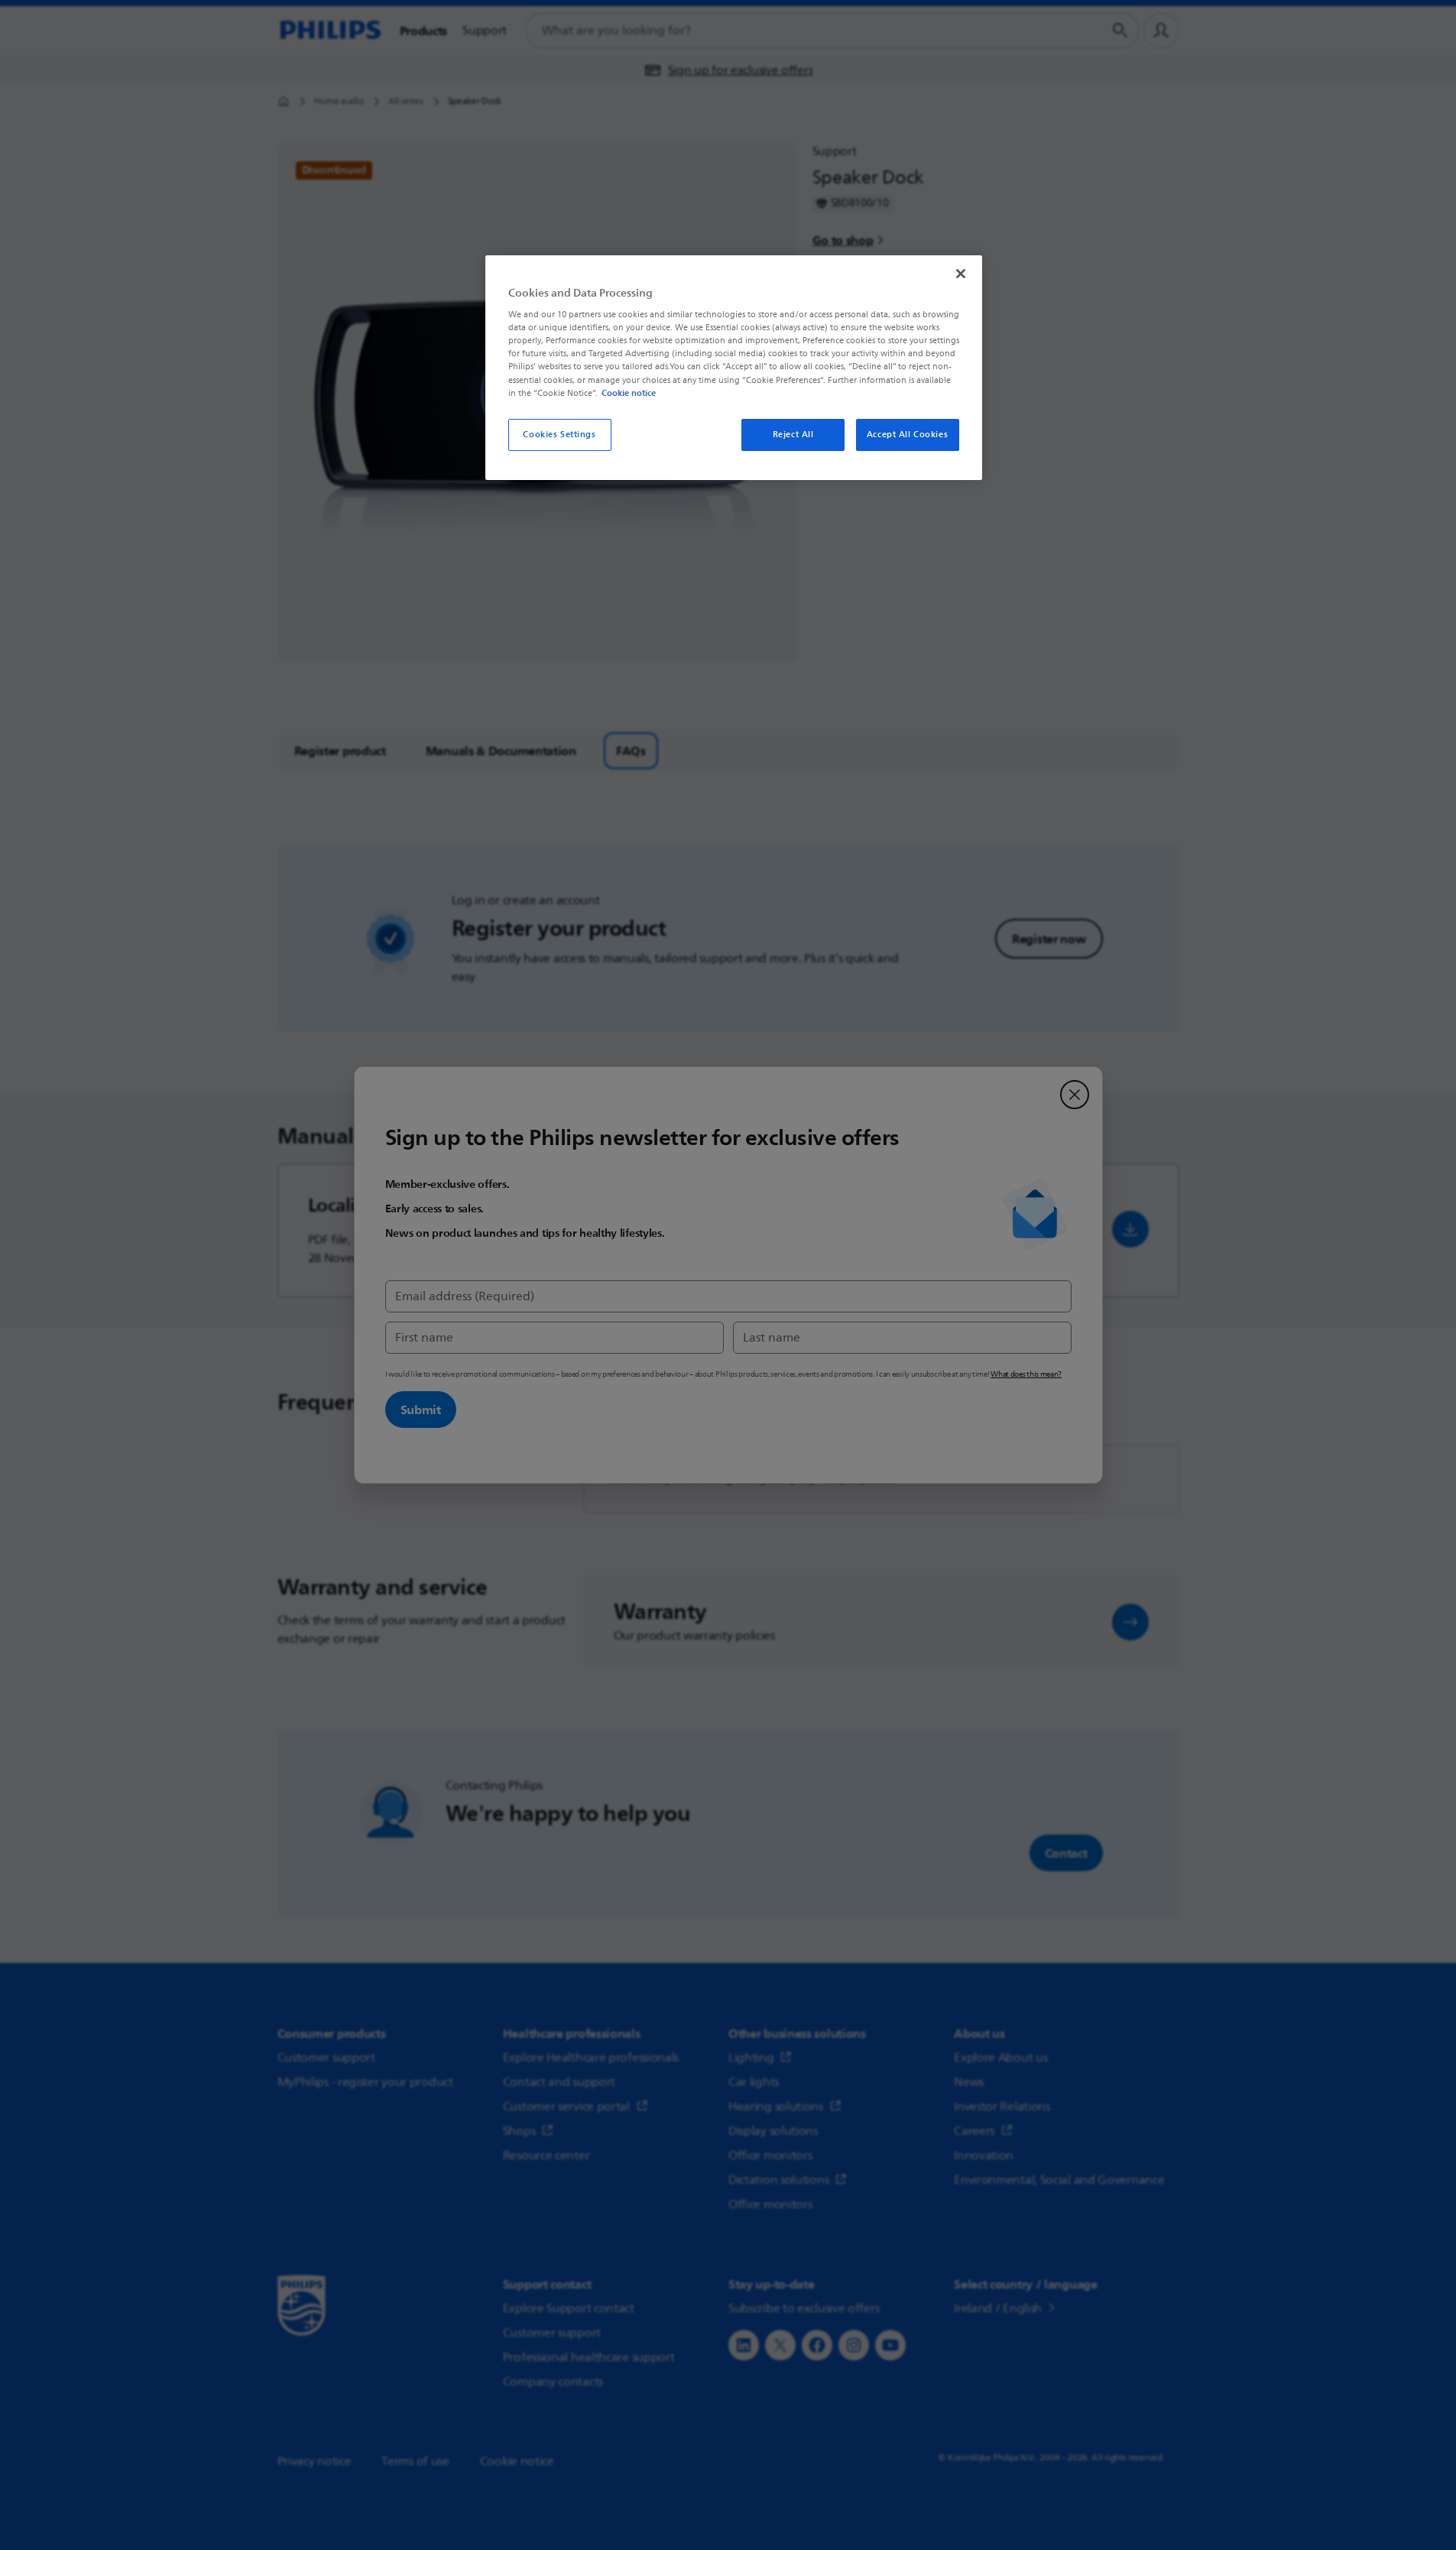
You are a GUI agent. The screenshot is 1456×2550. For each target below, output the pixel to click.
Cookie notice (629, 393)
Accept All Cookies (907, 435)
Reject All (793, 435)
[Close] (961, 274)
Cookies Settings (559, 435)
